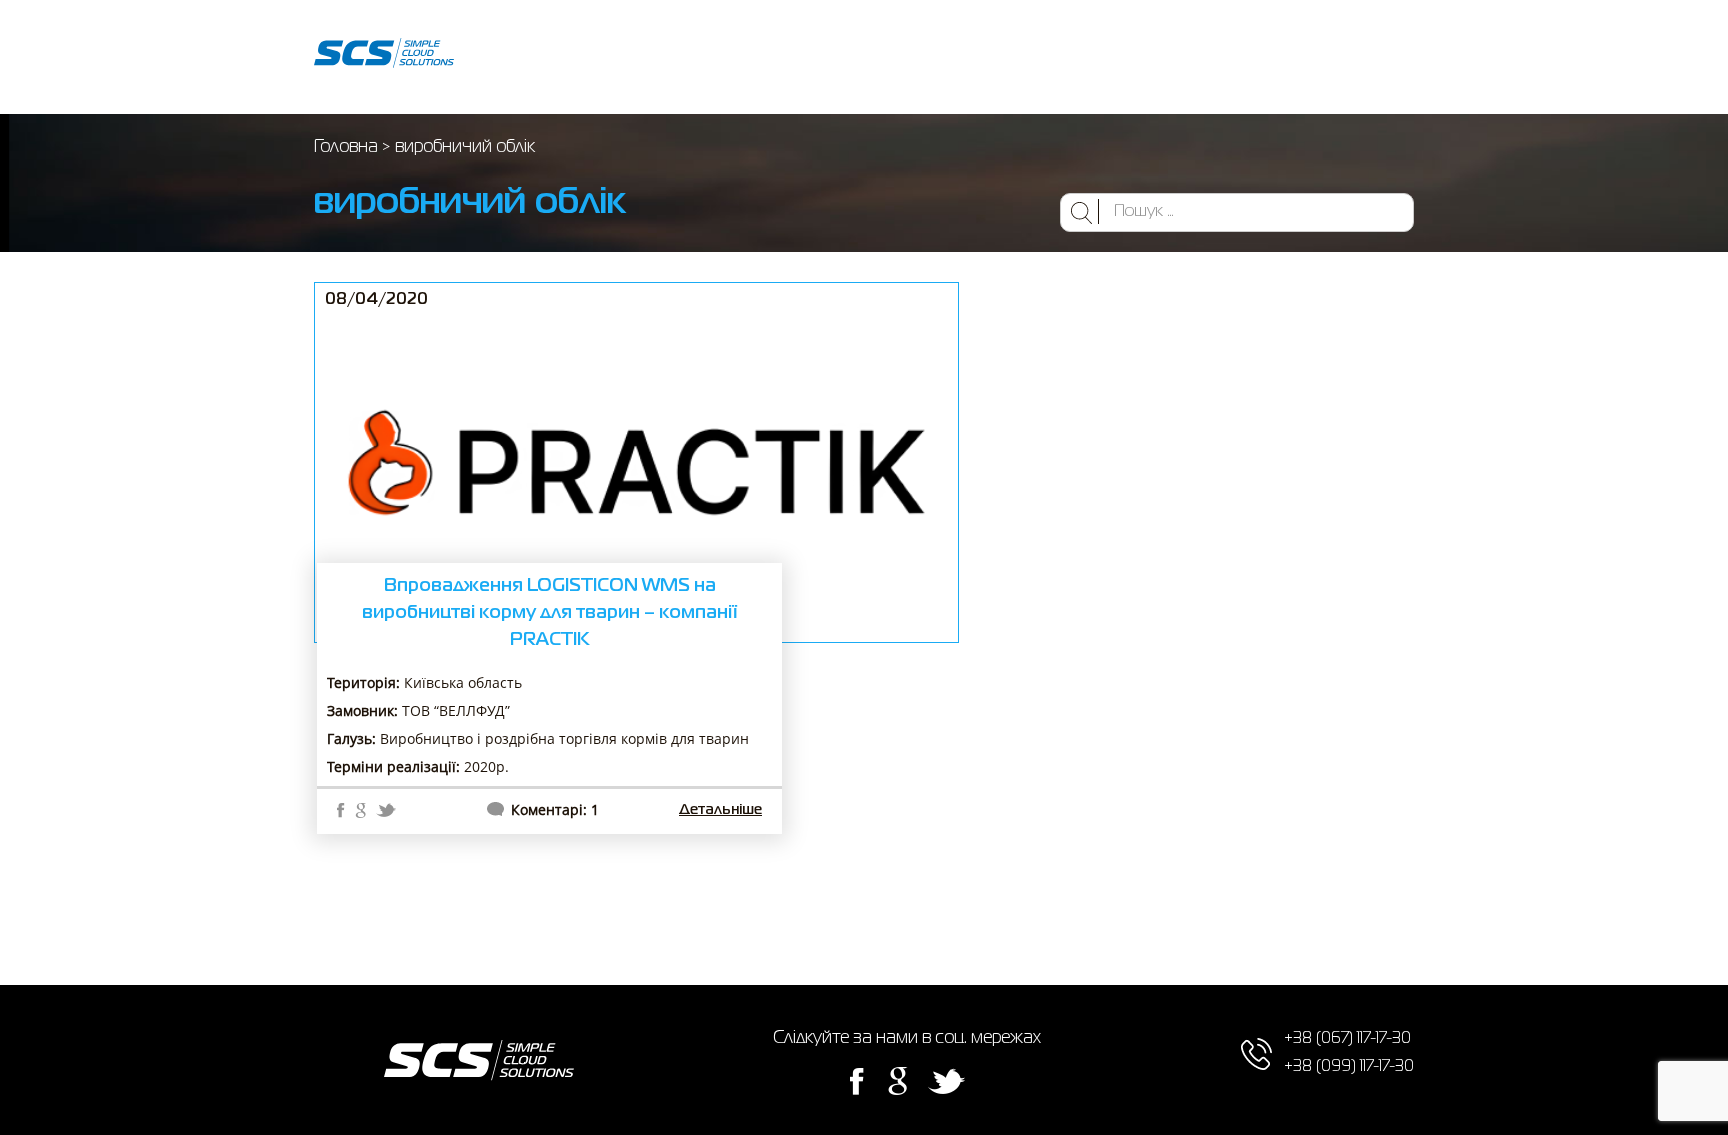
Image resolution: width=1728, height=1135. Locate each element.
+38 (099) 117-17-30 (1341, 72)
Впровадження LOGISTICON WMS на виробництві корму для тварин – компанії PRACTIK (549, 613)
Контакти (1106, 57)
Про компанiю (858, 57)
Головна (516, 57)
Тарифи (953, 57)
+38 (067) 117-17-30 (1341, 41)
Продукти (597, 57)
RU (1184, 57)
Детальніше (720, 810)
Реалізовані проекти (720, 57)
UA (1222, 57)
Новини (1027, 57)
